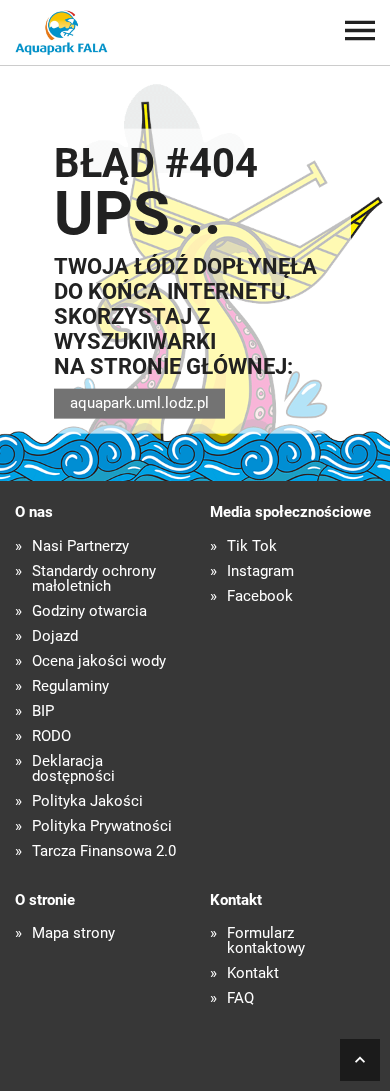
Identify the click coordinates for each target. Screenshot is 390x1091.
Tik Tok (252, 546)
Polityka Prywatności (102, 826)
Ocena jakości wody (99, 661)
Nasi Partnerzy (80, 546)
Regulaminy (70, 686)
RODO (51, 736)
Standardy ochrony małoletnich (94, 579)
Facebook (260, 596)
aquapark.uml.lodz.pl (139, 403)
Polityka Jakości (87, 801)
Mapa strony (73, 933)
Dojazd (55, 636)
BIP (43, 711)
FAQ (240, 998)
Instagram (260, 571)
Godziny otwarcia (89, 611)
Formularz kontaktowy (266, 941)
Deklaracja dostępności (73, 769)
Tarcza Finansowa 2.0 (104, 851)
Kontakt (253, 973)
